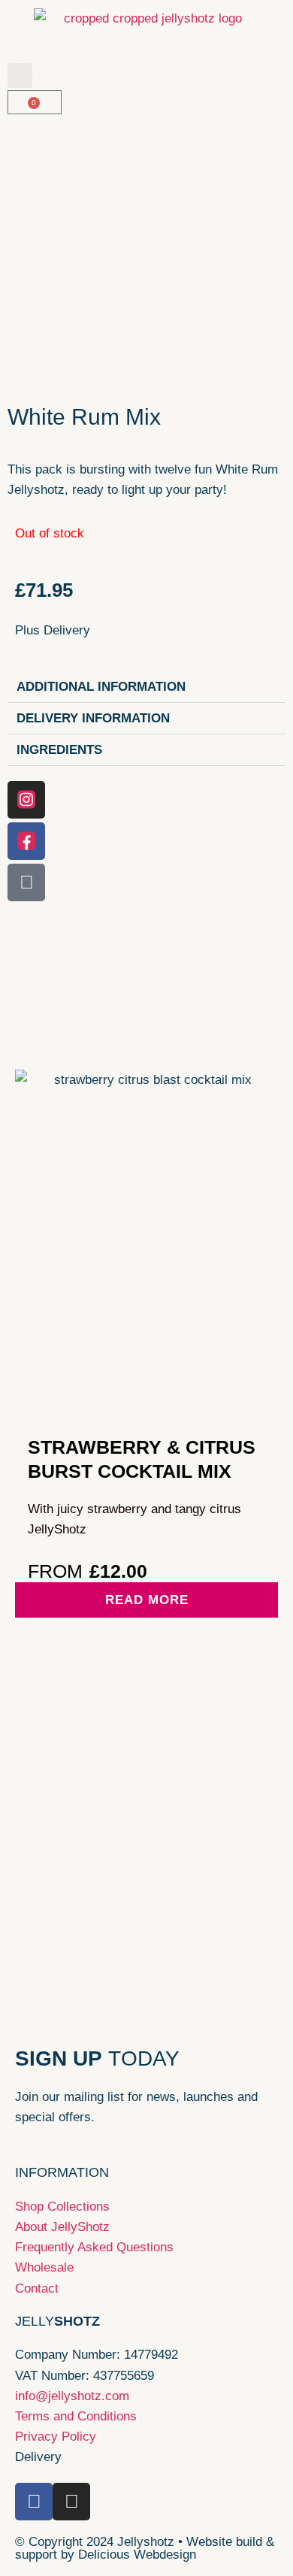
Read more (147, 1600)
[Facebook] (26, 841)
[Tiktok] (26, 882)
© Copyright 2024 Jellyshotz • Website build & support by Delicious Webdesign (145, 2548)
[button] (20, 76)
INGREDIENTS (59, 750)
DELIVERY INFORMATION (93, 718)
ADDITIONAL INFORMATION (101, 687)
